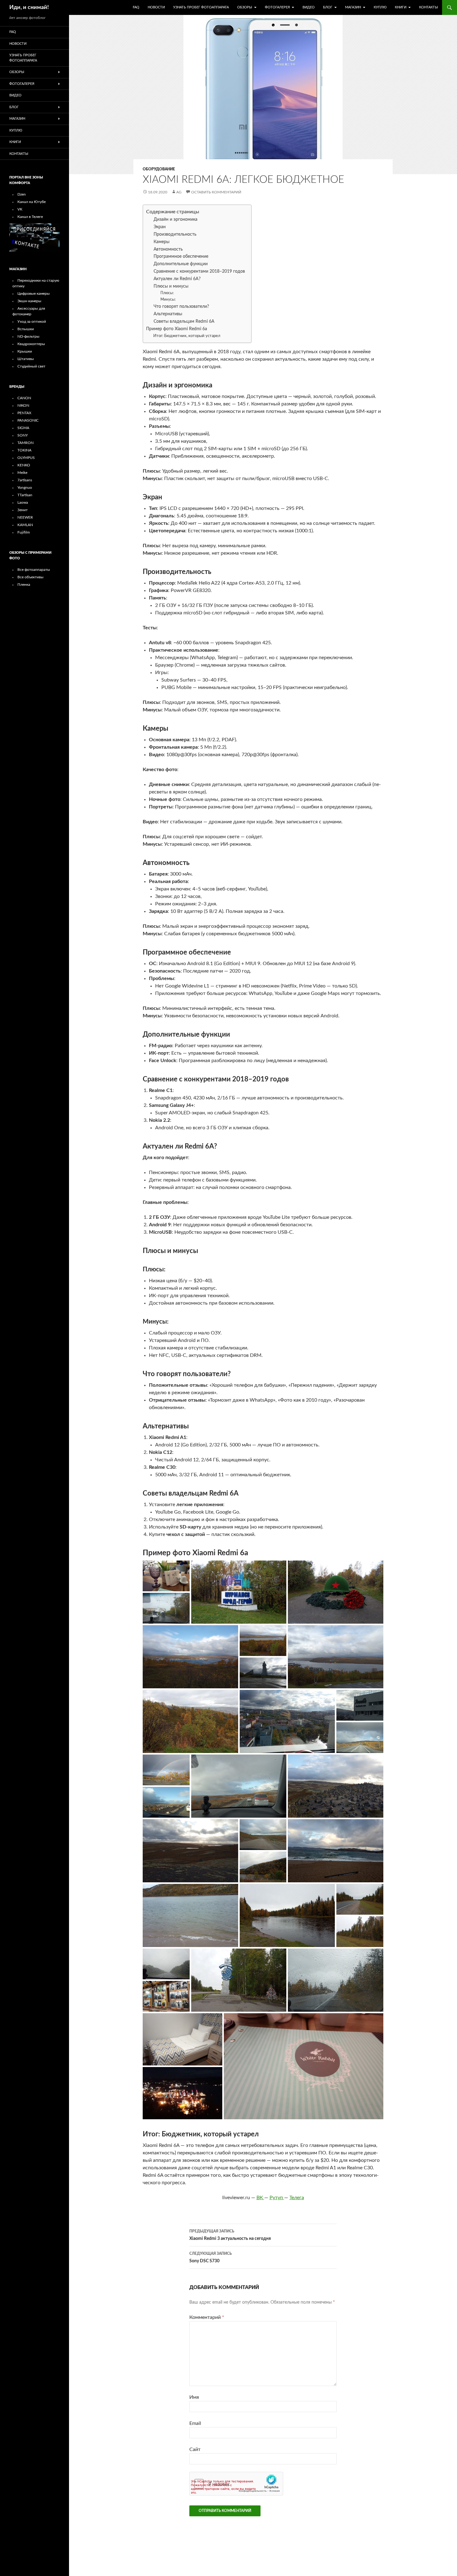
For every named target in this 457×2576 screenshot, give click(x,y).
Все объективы (30, 577)
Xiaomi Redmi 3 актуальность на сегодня (230, 2235)
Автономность (168, 249)
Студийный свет (31, 366)
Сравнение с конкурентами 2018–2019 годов (199, 271)
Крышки (25, 351)
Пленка (24, 585)
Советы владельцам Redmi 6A (184, 321)
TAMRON (25, 443)
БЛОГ (328, 7)
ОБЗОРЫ (245, 7)
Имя (194, 2397)
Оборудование (159, 169)
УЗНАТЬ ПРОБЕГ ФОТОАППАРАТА (201, 7)
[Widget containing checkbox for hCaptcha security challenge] (236, 2484)
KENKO (24, 465)
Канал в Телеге (30, 217)
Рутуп (277, 2198)
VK (20, 209)
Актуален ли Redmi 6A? (177, 279)
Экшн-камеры (29, 301)
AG (179, 192)
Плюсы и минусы (171, 286)
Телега (297, 2198)
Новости (156, 7)
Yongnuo (25, 488)
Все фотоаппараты (34, 570)
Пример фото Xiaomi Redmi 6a (177, 329)
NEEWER (25, 517)
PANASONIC (28, 420)
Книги (401, 7)
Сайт (195, 2449)
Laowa (23, 502)
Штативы (26, 359)
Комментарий (207, 2317)
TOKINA (24, 450)
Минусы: (168, 299)
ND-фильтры (28, 336)
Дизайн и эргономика (175, 220)
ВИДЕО (309, 7)
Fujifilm (24, 532)
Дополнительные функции (181, 264)
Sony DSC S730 (211, 2257)
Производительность (175, 234)
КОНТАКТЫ (429, 7)
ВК (260, 2198)
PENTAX (24, 413)
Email (195, 2423)
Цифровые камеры (34, 294)
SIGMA (23, 428)
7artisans (25, 480)
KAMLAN (25, 525)
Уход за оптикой (32, 321)
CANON (24, 398)
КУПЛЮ (380, 7)
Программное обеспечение (181, 257)
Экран (160, 227)
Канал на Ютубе (32, 202)
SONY (23, 435)
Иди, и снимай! (29, 7)
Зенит (23, 510)
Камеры (162, 242)
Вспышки (26, 329)
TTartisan (25, 495)
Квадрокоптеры (31, 344)
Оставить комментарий (216, 192)
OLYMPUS (26, 458)
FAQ (136, 7)
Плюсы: (167, 293)
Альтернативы (168, 314)
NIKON (23, 405)
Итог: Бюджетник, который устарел (187, 336)
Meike (22, 473)
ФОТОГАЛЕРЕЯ (277, 7)
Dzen (22, 194)
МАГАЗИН (353, 7)
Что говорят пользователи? (181, 307)
